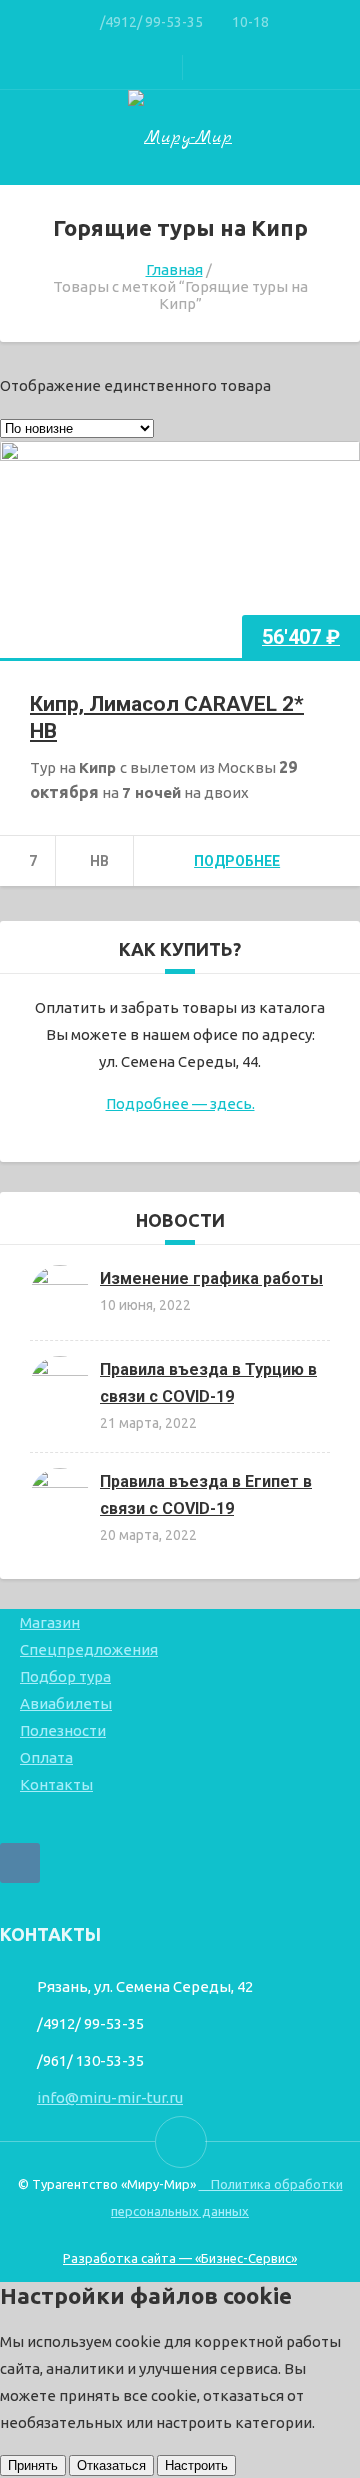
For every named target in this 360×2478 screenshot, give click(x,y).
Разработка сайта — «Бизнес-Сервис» (180, 2258)
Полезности (63, 1730)
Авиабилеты (66, 1703)
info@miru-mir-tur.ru (110, 2097)
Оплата (46, 1757)
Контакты (56, 1784)
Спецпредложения (89, 1649)
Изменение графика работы (211, 1278)
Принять (33, 2465)
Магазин (50, 1622)
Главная (174, 269)
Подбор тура (65, 1676)
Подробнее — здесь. (180, 1103)
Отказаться (111, 2465)
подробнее (237, 861)
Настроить (196, 2465)
